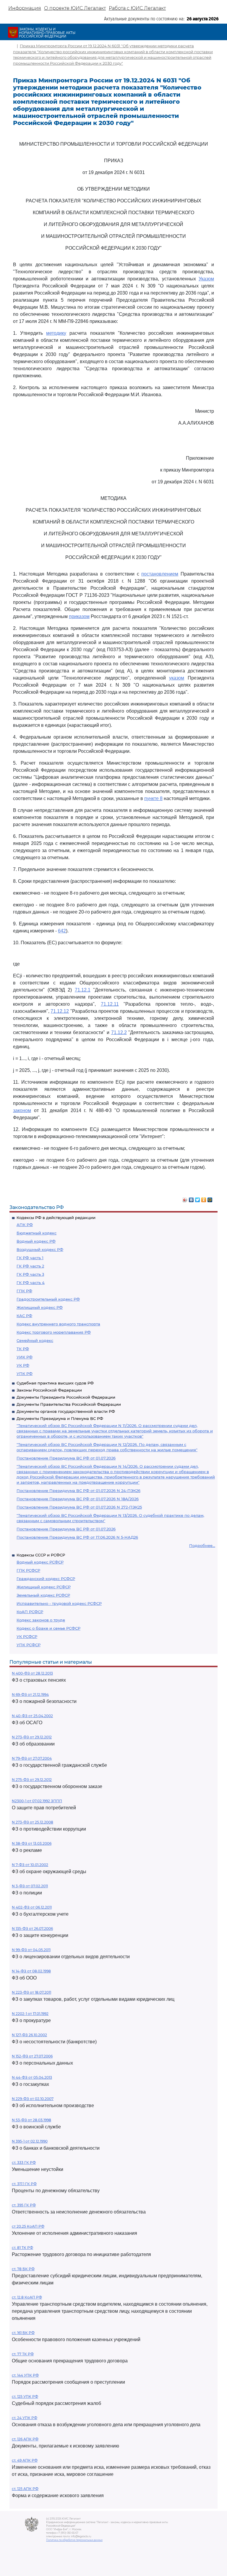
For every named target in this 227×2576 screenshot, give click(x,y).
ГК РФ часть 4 (31, 1283)
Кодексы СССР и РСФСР (41, 1555)
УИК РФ (25, 1357)
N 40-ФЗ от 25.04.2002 (32, 1716)
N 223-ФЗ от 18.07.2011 (31, 1992)
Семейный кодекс (35, 1340)
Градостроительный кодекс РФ (48, 1299)
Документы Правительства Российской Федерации (69, 1404)
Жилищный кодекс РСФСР (44, 1587)
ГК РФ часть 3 (30, 1274)
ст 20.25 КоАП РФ (28, 2226)
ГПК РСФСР (28, 1570)
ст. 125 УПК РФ (25, 2397)
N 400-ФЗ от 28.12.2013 (32, 1673)
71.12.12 (60, 1011)
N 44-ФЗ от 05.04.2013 (32, 2077)
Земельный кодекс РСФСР (43, 1595)
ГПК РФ (24, 1291)
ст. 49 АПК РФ (25, 2460)
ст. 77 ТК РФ (23, 2354)
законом (22, 1110)
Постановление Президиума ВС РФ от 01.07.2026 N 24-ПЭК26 (78, 1491)
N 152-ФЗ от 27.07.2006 (32, 2056)
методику (56, 333)
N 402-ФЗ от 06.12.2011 (32, 1907)
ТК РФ (23, 1349)
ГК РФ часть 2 (30, 1266)
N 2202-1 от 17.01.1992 (30, 2014)
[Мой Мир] (210, 1198)
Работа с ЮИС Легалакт (137, 8)
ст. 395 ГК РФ (24, 2205)
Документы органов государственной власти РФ (66, 1411)
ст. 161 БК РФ (23, 2333)
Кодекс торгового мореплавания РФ (54, 1332)
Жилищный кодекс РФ (40, 1307)
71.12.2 (119, 1032)
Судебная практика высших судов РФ (55, 1383)
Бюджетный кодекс (37, 1233)
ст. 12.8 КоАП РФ (27, 2297)
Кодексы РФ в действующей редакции (56, 1218)
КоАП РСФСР (30, 1612)
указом (177, 678)
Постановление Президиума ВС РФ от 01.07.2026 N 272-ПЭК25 (79, 1507)
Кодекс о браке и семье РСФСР (48, 1628)
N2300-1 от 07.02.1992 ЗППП (37, 1801)
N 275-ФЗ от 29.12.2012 (32, 1780)
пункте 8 (153, 798)
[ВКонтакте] (191, 1198)
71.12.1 (83, 990)
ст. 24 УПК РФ (25, 2418)
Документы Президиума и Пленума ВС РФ (60, 1418)
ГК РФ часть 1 (30, 1258)
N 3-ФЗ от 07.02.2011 (30, 1886)
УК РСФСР (27, 1636)
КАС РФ (24, 1316)
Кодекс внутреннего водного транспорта (58, 1324)
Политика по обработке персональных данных (74, 2540)
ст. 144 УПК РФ (25, 2375)
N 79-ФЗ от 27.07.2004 (32, 1758)
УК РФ (23, 1365)
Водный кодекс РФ (36, 1241)
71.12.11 (110, 1004)
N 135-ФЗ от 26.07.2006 (32, 1929)
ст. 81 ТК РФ (22, 2248)
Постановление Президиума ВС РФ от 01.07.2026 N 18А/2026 (78, 1499)
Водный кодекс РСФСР (40, 1562)
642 (62, 931)
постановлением (160, 574)
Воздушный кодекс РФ (40, 1249)
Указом (206, 279)
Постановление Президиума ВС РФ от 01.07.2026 (66, 1458)
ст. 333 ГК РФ (24, 2163)
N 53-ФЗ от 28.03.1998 (31, 2120)
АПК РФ (25, 1225)
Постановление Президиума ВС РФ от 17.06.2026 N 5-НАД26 (77, 1537)
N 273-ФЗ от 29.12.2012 (32, 1737)
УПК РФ (25, 1374)
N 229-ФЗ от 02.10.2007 (33, 2099)
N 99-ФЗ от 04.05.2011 (31, 1950)
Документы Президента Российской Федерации (66, 1397)
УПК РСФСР (29, 1645)
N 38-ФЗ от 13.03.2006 (32, 1843)
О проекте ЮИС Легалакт (75, 8)
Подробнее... (202, 1545)
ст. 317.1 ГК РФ (24, 2184)
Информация (25, 8)
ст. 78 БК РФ (23, 2269)
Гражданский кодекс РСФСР (46, 1579)
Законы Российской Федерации (49, 1390)
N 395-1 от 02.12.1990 (30, 2141)
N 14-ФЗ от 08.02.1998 (31, 1971)
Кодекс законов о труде (41, 1620)
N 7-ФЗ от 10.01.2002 (30, 1865)
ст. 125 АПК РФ (25, 2489)
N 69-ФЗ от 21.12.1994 (30, 1695)
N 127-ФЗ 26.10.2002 (29, 2035)
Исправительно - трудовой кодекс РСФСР (59, 1603)
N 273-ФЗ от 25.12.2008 (33, 1822)
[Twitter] (198, 1198)
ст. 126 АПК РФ (25, 2439)
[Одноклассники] (204, 1198)
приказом (79, 616)
